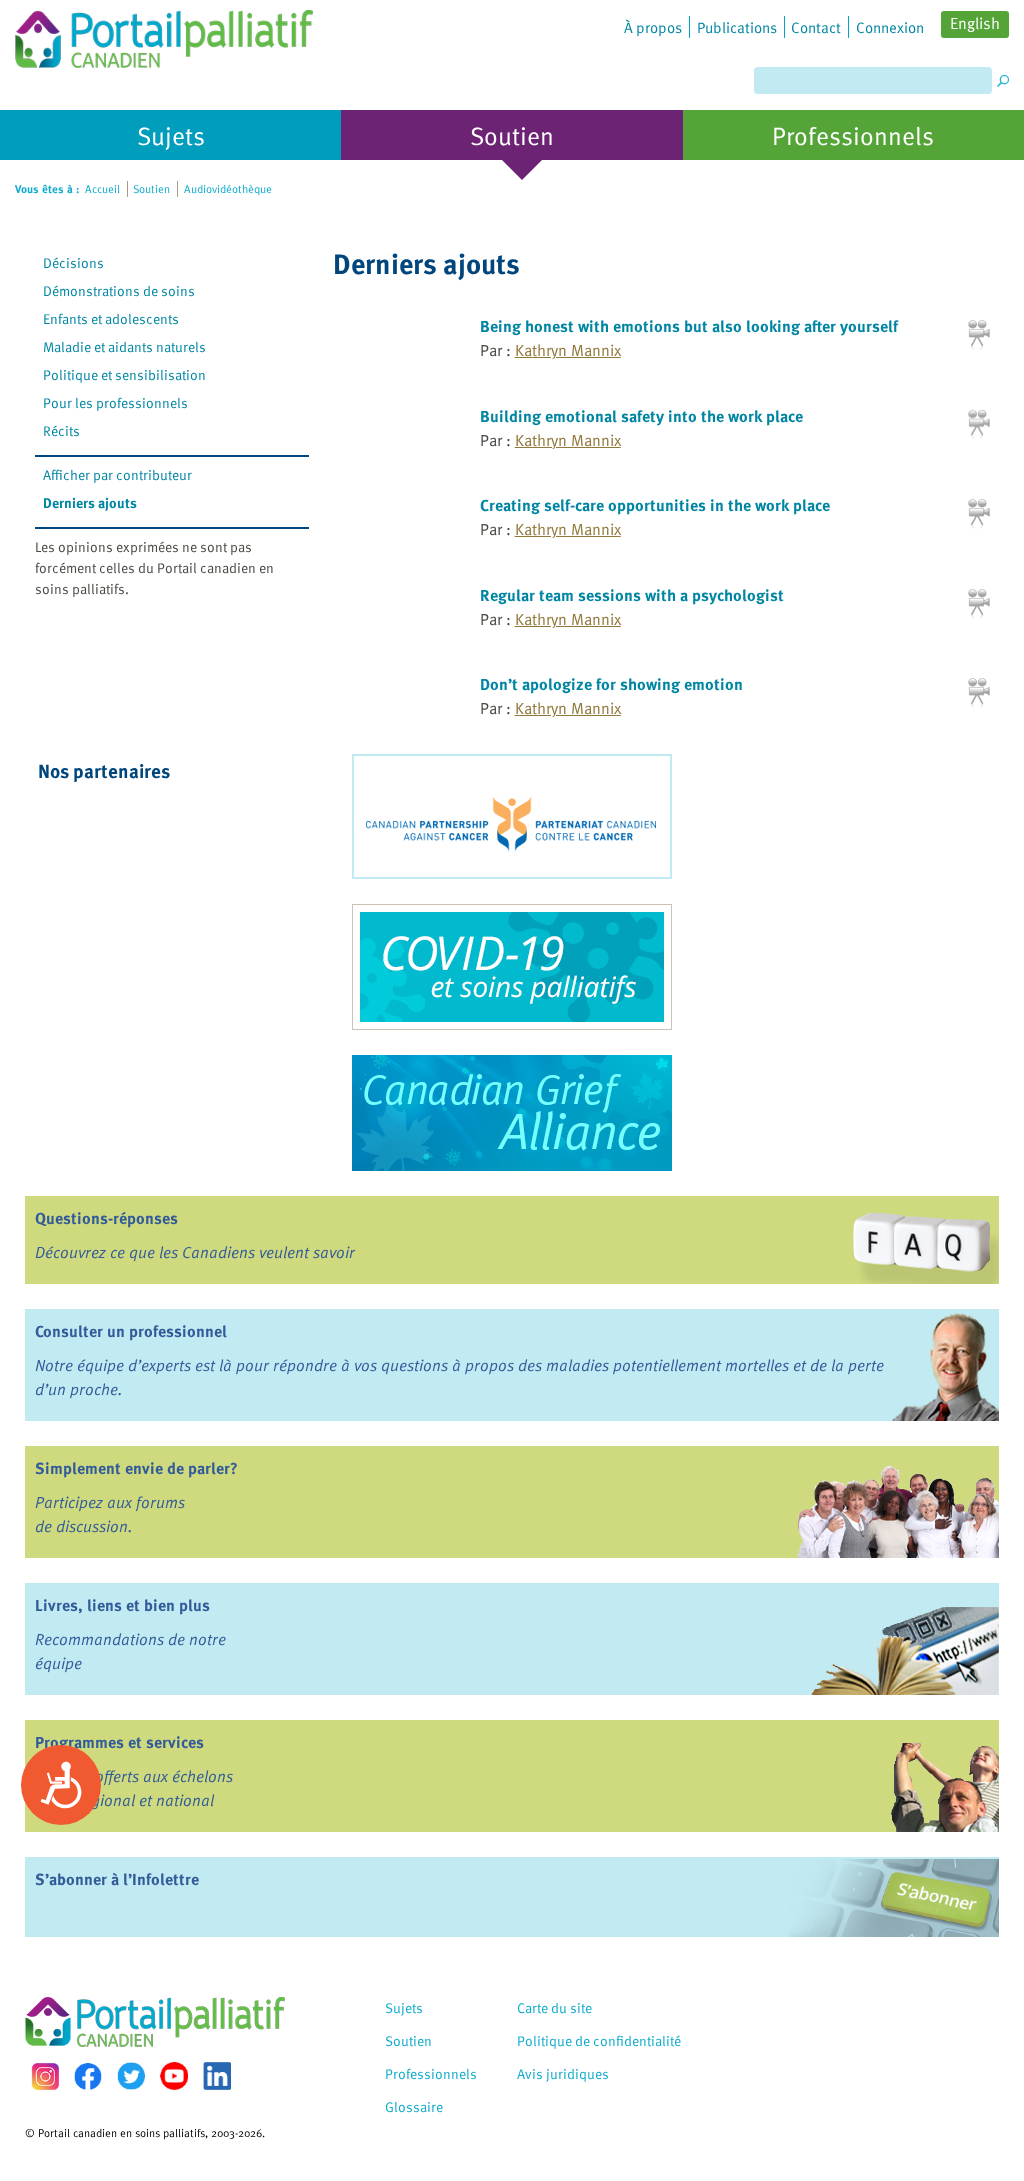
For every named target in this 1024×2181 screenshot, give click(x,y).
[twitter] (131, 2076)
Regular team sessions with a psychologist (632, 595)
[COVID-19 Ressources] (512, 967)
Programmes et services (119, 1742)
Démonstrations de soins (119, 290)
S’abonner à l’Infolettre (117, 1879)
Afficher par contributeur (117, 474)
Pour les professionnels (115, 402)
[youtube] (174, 2076)
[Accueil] (164, 34)
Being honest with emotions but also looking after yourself (689, 326)
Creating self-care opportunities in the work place (655, 505)
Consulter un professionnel (131, 1331)
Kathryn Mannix (568, 350)
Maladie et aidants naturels (124, 346)
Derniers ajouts (90, 502)
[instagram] (45, 2076)
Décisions (73, 262)
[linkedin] (217, 2076)
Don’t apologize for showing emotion (611, 684)
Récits (61, 430)
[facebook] (88, 2076)
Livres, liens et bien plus (122, 1605)
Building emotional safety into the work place (641, 416)
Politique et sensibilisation (124, 374)
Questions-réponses (106, 1218)
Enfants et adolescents (111, 318)
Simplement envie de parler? (136, 1468)
